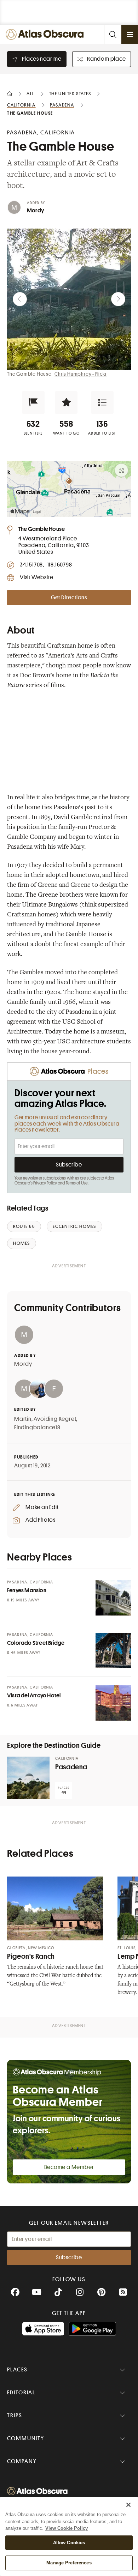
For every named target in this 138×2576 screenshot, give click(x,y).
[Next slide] (118, 299)
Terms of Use (77, 1183)
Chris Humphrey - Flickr (80, 374)
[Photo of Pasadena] (28, 1778)
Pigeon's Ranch (31, 1956)
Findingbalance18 (37, 1428)
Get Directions (69, 598)
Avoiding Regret (55, 1419)
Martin (23, 1419)
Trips (15, 2416)
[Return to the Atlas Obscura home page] (46, 34)
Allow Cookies (69, 2543)
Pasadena (71, 1767)
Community (26, 2438)
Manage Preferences (69, 2563)
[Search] (113, 34)
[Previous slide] (20, 299)
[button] (33, 402)
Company (22, 2461)
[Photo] (113, 1598)
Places (17, 2370)
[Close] (128, 2505)
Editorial (21, 2393)
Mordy (35, 211)
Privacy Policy (45, 1183)
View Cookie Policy (67, 2528)
